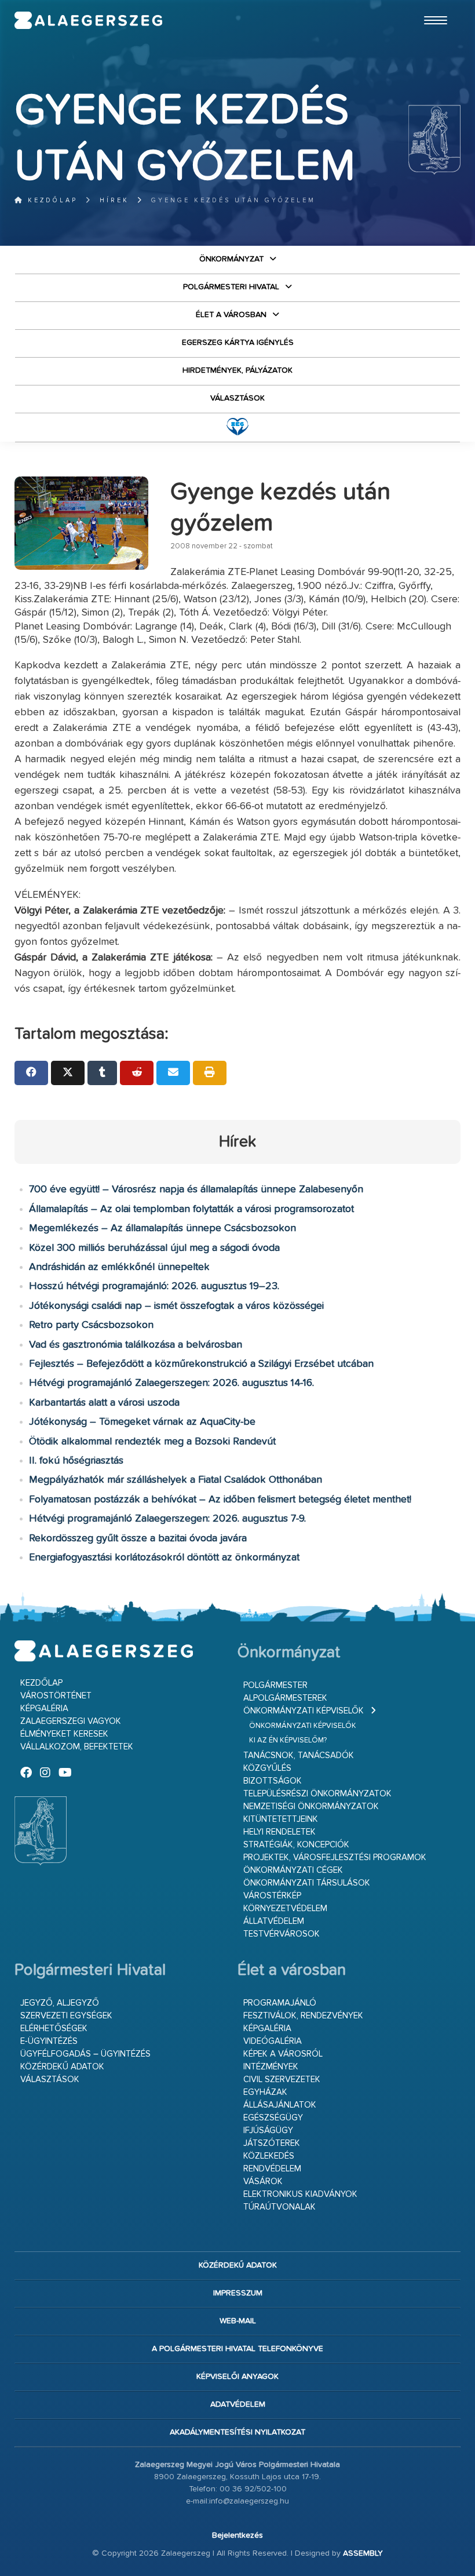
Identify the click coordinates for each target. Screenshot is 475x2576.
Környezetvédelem (285, 1909)
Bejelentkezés (237, 2535)
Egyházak (265, 2092)
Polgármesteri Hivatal (231, 287)
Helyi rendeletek (279, 1832)
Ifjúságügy (268, 2131)
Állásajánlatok (280, 2105)
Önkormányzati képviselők (304, 1711)
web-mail (238, 2321)
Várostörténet (56, 1696)
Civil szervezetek (282, 2080)
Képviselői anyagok (237, 2377)
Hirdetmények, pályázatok (237, 370)
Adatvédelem (238, 2404)
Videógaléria (273, 2041)
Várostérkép (272, 1896)
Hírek (114, 200)
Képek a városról (283, 2054)
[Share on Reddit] (137, 1073)
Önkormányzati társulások (307, 1883)
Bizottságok (273, 1781)
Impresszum (238, 2293)
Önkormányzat (231, 259)
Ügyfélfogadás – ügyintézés (85, 2054)
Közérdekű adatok (62, 2067)
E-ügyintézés (49, 2041)
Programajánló (280, 2003)
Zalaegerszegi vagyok (71, 1721)
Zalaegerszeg (89, 20)
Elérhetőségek (54, 2029)
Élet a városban (231, 315)
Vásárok (263, 2182)
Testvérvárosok (282, 1934)
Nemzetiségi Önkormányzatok (311, 1807)
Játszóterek (272, 2143)
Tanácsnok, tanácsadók (299, 1755)
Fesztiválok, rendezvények (303, 2016)
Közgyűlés (267, 1768)
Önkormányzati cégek (293, 1870)
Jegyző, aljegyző (60, 2003)
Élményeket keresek (64, 1734)
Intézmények (271, 2067)
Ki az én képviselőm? (288, 1740)
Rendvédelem (272, 2169)
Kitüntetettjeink (281, 1819)
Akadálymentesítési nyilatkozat (237, 2432)
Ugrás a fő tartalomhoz (432, 5)
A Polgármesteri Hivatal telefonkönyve (237, 2349)
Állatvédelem (274, 1921)
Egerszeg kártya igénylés (238, 343)
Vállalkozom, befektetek (77, 1747)
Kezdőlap (51, 200)
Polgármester (275, 1685)
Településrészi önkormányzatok (317, 1794)
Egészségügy (273, 2118)
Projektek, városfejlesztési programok (335, 1858)
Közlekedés (269, 2156)
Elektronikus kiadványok (300, 2194)
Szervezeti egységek (66, 2016)
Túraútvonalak (279, 2207)
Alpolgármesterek (285, 1698)
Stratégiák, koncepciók (296, 1845)
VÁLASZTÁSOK (237, 398)
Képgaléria (44, 1709)
